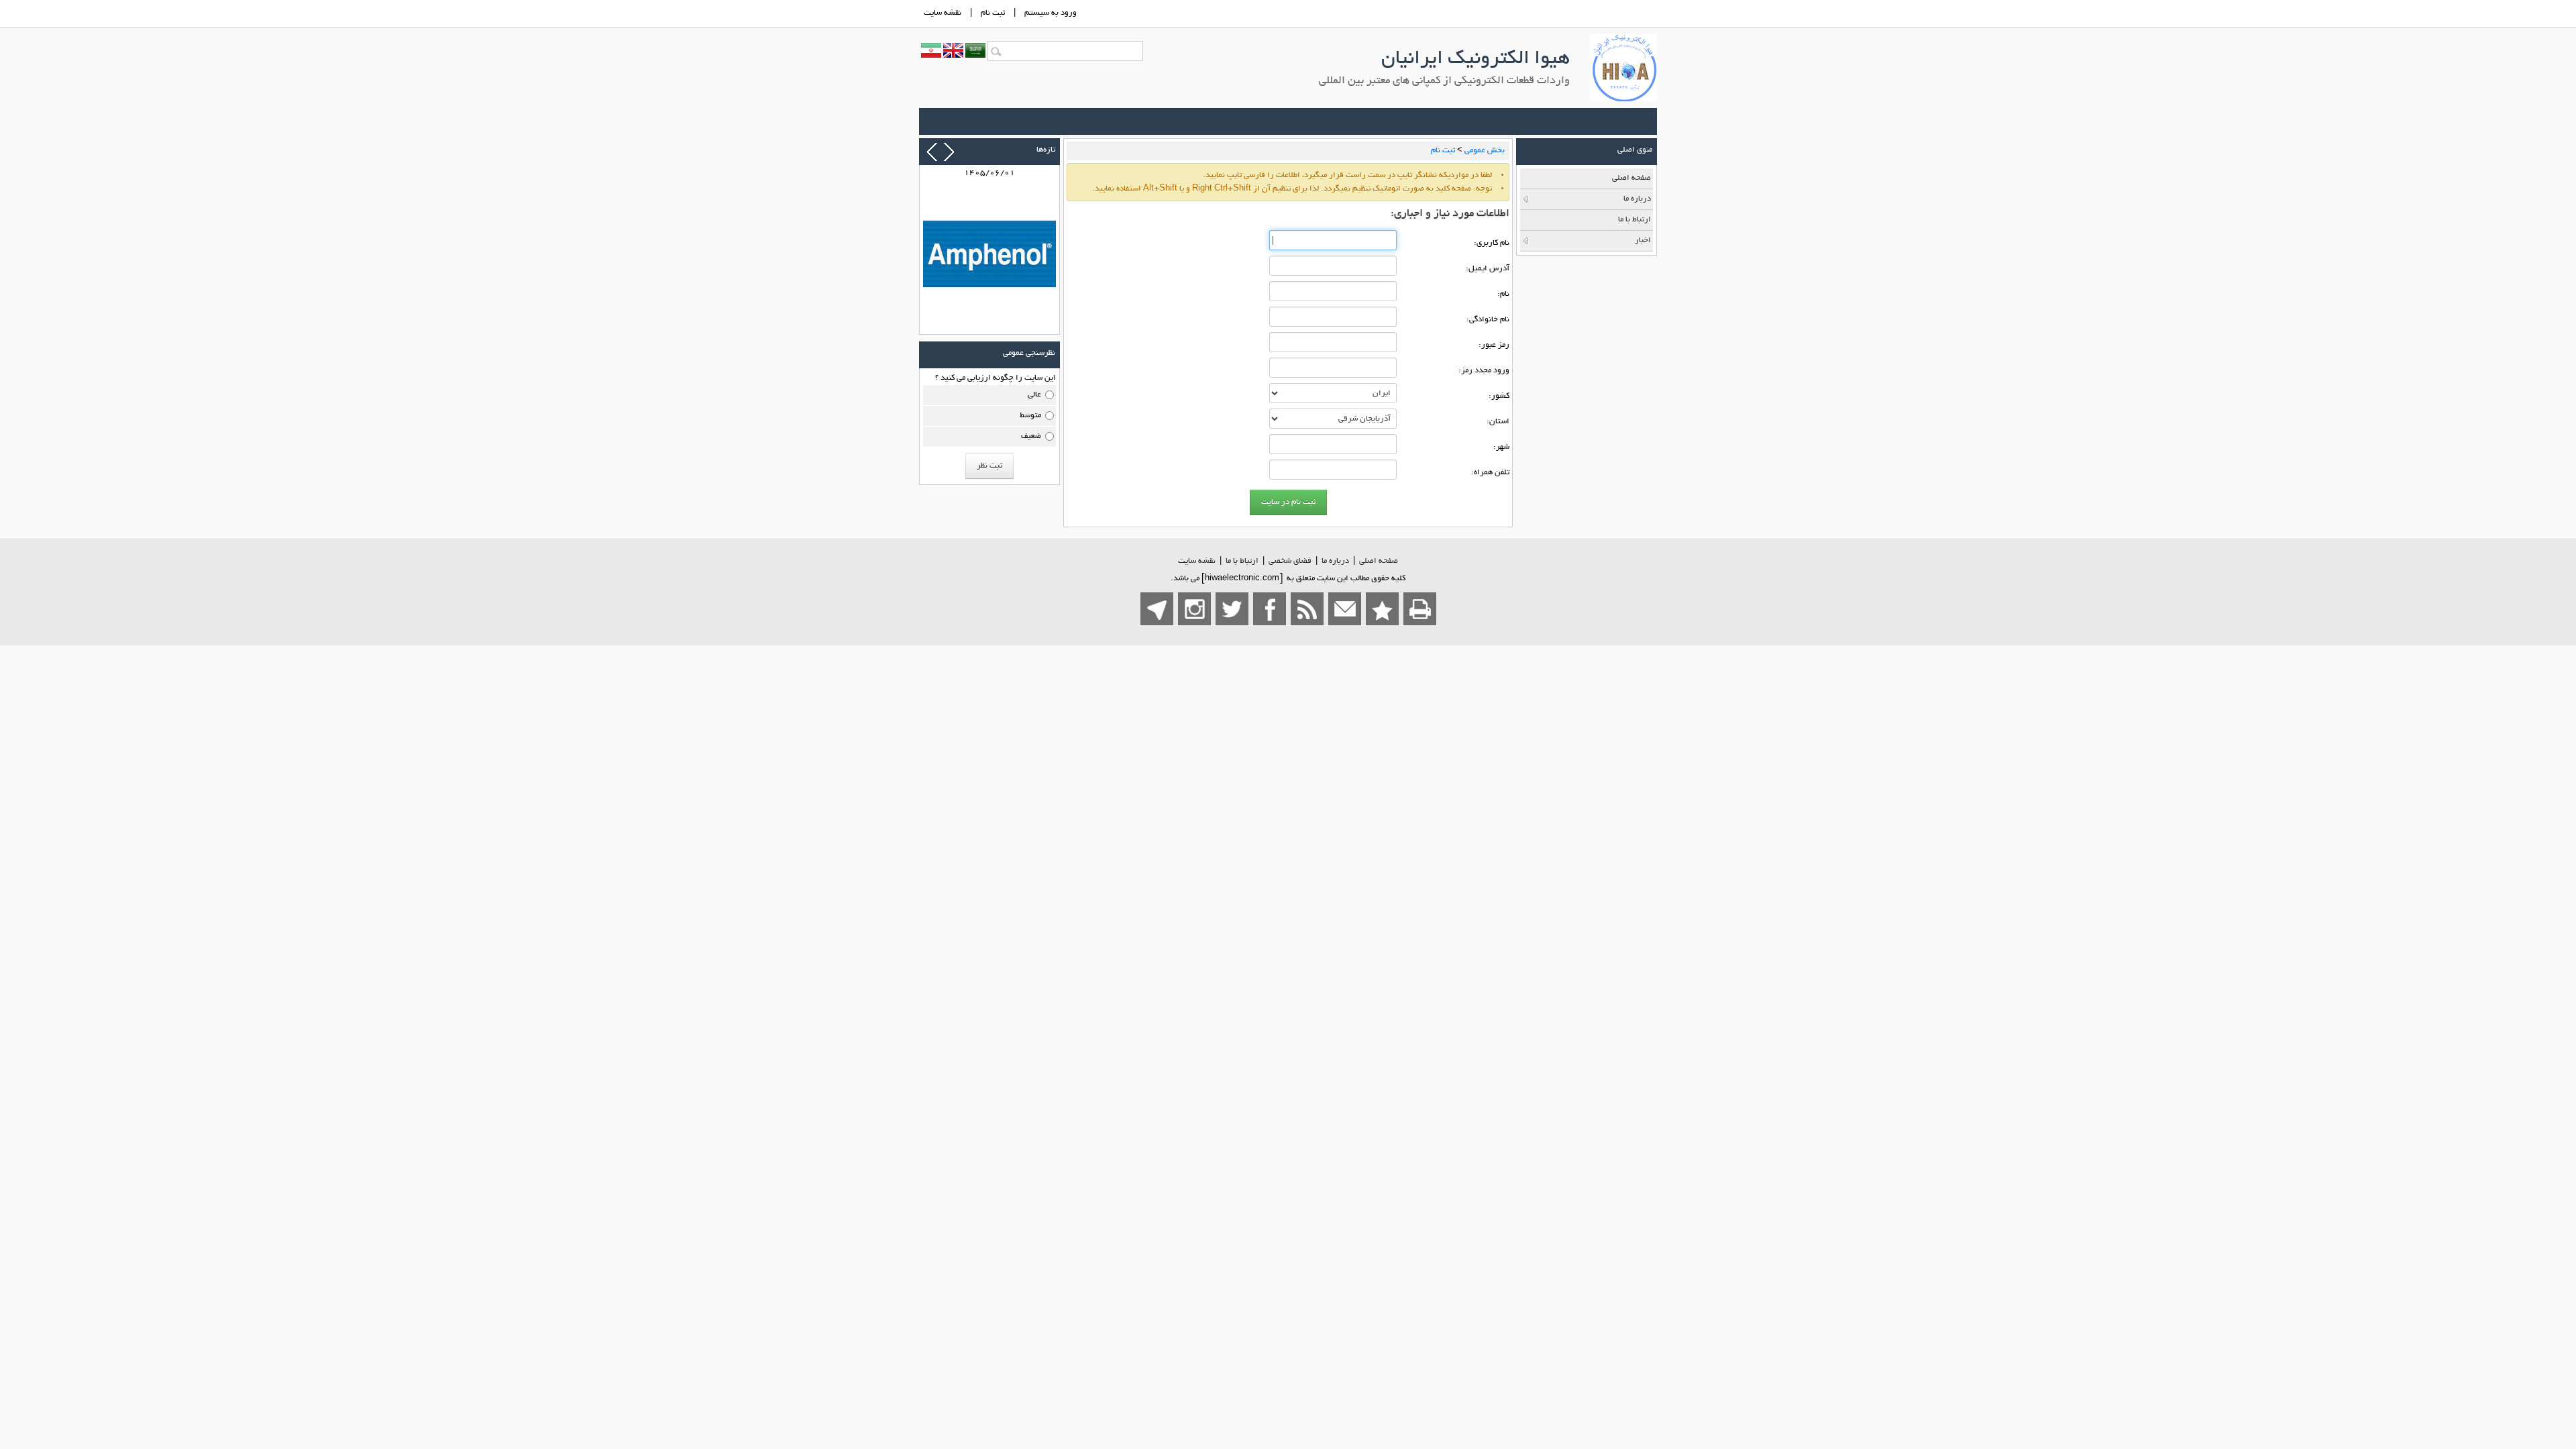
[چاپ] (1420, 609)
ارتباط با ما (1242, 561)
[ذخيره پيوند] (1382, 609)
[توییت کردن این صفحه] (1232, 609)
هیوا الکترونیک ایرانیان (1475, 60)
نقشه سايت (943, 13)
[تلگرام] (1157, 609)
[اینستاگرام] (1194, 609)
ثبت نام (993, 13)
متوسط (1030, 416)
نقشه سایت (1197, 561)
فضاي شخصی (1290, 561)
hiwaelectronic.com (1242, 579)
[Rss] (1307, 609)
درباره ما (1335, 561)
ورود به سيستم (1051, 13)
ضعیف (1031, 436)
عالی (1034, 395)
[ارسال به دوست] (1345, 609)
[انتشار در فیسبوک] (1270, 609)
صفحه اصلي (1379, 561)
